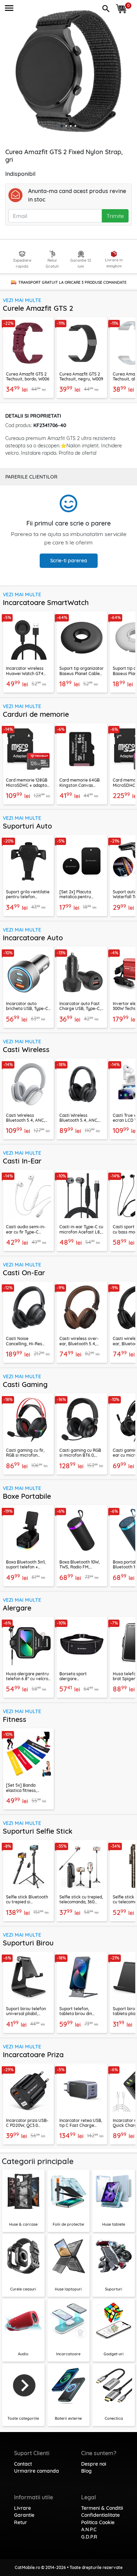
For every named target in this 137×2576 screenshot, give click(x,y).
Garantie (24, 2515)
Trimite (115, 216)
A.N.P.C (89, 2529)
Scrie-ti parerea (69, 561)
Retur (21, 2522)
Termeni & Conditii (102, 2508)
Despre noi (94, 2464)
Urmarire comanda (37, 2471)
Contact (23, 2464)
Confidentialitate (100, 2515)
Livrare (22, 2508)
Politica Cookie (98, 2522)
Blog (86, 2471)
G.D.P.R (89, 2537)
